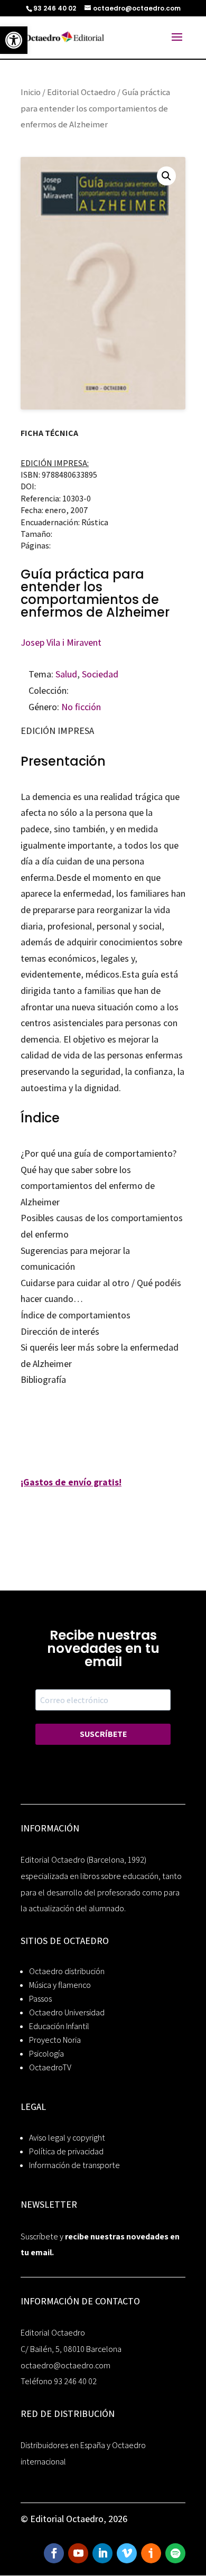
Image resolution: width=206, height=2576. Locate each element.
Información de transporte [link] (74, 2165)
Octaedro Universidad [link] (67, 2012)
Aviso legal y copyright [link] (67, 2138)
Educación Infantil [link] (59, 2026)
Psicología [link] (46, 2054)
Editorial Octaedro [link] (81, 92)
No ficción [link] (81, 707)
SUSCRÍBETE (103, 1734)
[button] (166, 176)
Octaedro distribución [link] (67, 1971)
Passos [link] (40, 1999)
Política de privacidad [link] (66, 2151)
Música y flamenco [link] (60, 1985)
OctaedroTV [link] (50, 2067)
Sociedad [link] (100, 674)
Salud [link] (66, 674)
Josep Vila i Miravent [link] (61, 642)
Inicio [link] (31, 92)
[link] (14, 40)
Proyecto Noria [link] (55, 2040)
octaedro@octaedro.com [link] (65, 2365)
